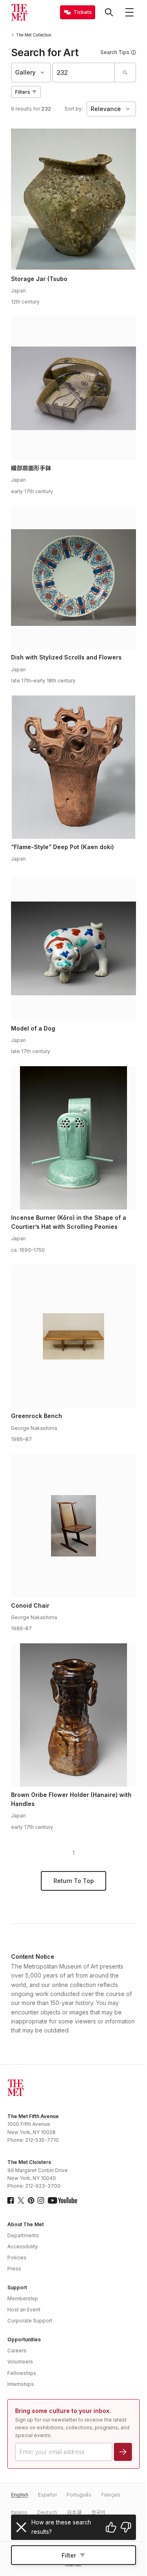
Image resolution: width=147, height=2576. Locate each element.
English (20, 2495)
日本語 (74, 2512)
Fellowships (22, 2373)
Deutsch (47, 2512)
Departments (23, 2235)
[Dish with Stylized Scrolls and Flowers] (73, 578)
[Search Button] (109, 12)
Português (79, 2495)
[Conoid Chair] (73, 1526)
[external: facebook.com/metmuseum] (11, 2200)
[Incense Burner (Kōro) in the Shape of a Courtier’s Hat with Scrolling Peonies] (73, 1138)
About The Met (26, 2224)
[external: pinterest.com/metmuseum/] (31, 2200)
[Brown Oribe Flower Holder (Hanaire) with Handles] (73, 1715)
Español (47, 2495)
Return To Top (74, 1881)
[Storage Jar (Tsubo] (73, 199)
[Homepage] (19, 12)
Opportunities (24, 2339)
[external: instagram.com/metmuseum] (41, 2200)
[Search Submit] (125, 72)
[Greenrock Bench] (73, 1336)
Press (14, 2269)
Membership (23, 2298)
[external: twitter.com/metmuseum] (21, 2200)
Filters (23, 92)
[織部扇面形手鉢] (73, 388)
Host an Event (24, 2310)
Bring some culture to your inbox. (63, 2411)
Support (17, 2287)
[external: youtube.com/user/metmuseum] (62, 2200)
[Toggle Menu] (129, 12)
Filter (69, 2555)
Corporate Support (30, 2321)
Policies (17, 2258)
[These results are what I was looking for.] (111, 2527)
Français (111, 2495)
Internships (21, 2384)
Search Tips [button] (115, 52)
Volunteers (20, 2362)
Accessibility (23, 2246)
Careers (17, 2351)
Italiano (19, 2512)
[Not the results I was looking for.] (126, 2527)
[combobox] (84, 72)
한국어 (98, 2512)
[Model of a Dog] (73, 949)
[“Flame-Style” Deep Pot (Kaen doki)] (73, 767)
